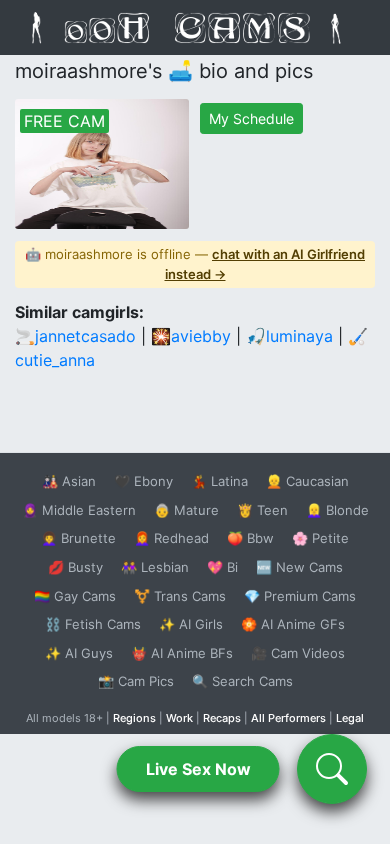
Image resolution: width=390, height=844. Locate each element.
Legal (350, 718)
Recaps (222, 718)
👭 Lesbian (155, 567)
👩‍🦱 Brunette (78, 538)
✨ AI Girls (191, 624)
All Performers (288, 718)
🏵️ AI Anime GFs (293, 624)
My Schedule (251, 118)
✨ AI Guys (79, 653)
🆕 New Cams (299, 567)
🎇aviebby (191, 336)
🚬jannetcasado (75, 336)
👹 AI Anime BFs (182, 653)
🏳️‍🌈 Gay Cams (75, 596)
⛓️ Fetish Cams (93, 624)
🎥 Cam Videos (298, 653)
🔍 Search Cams (242, 681)
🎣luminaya (289, 336)
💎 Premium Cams (300, 596)
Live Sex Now (198, 769)
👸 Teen (262, 510)
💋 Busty (75, 567)
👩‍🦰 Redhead (171, 538)
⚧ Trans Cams (180, 596)
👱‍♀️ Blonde (337, 510)
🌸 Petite (320, 538)
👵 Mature (186, 510)
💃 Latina (219, 481)
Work (179, 718)
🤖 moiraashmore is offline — (195, 264)
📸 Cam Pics (136, 681)
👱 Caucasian (307, 481)
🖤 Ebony (143, 481)
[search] (332, 769)
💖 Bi (222, 567)
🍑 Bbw (250, 538)
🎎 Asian (69, 481)
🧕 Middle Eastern (79, 510)
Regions (134, 718)
